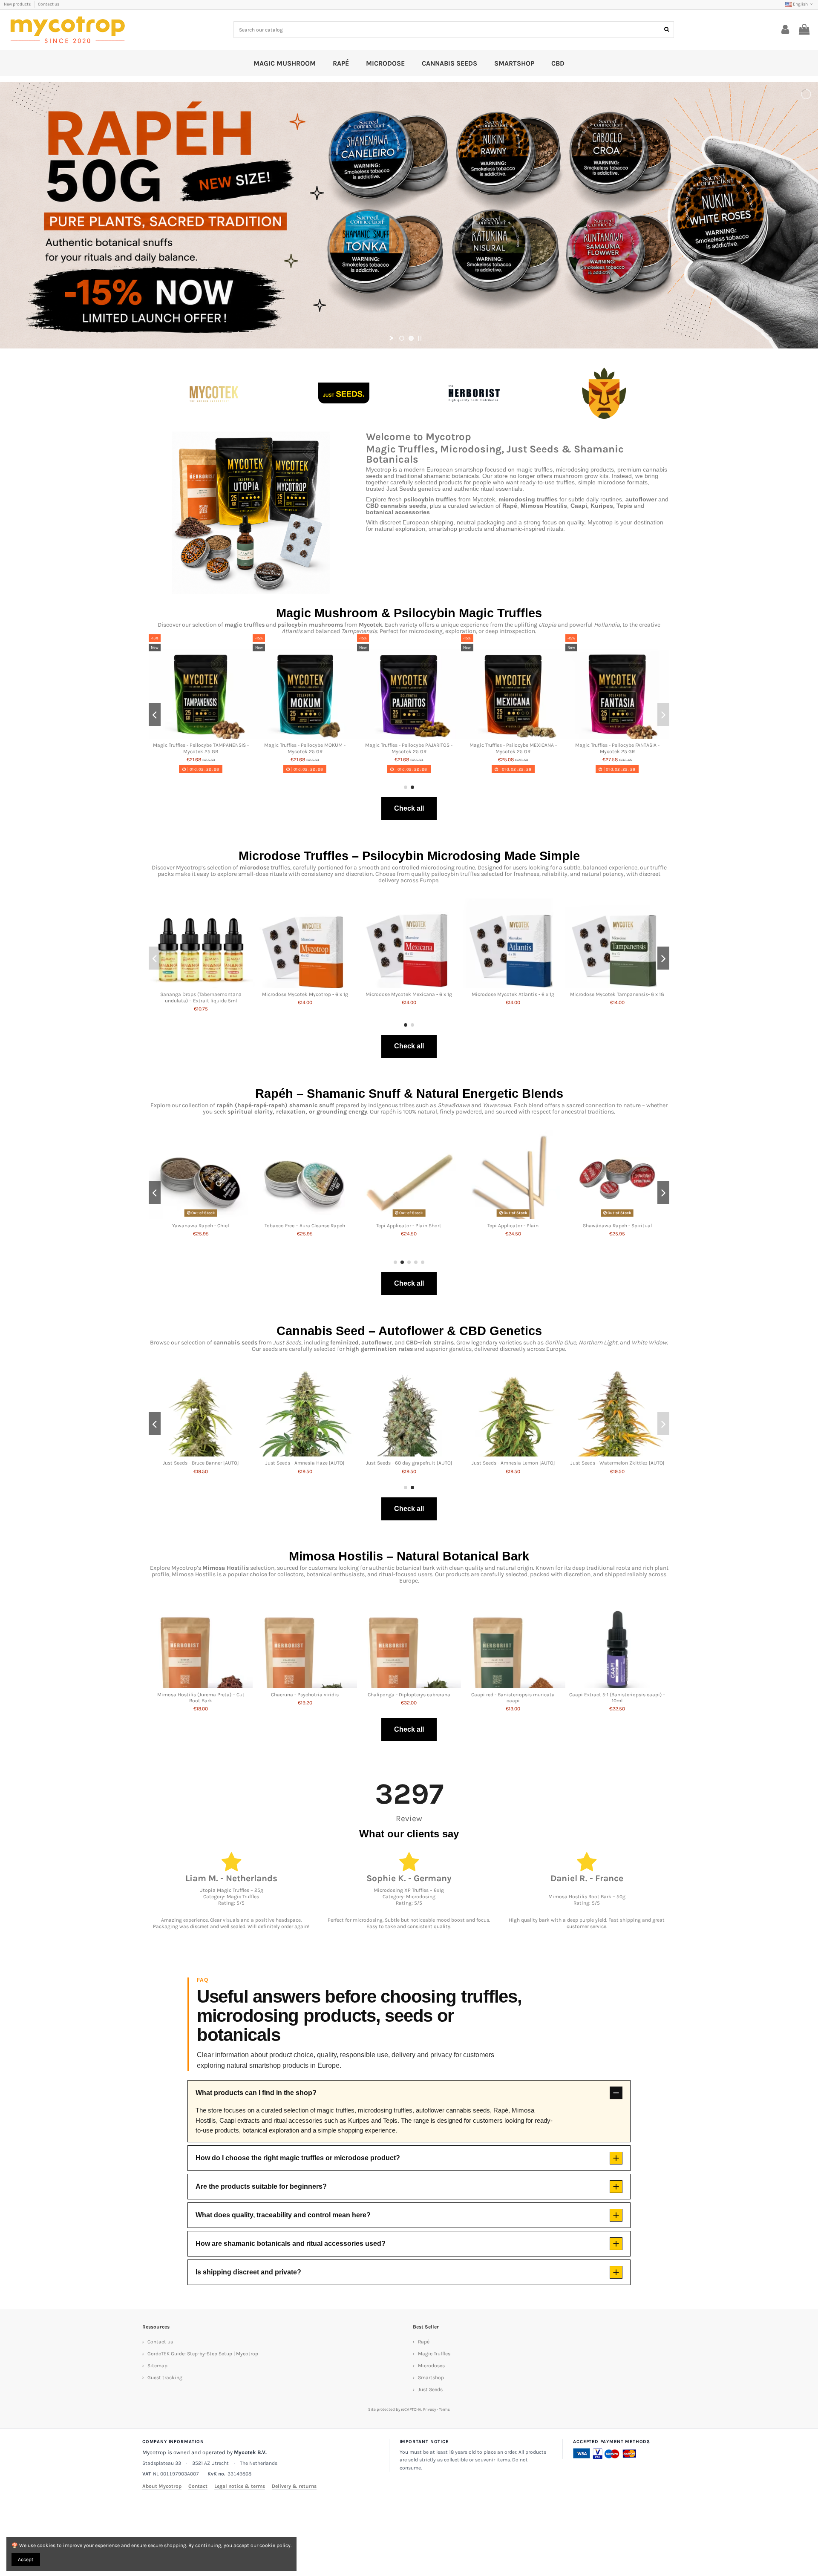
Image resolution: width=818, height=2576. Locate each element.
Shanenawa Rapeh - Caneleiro (617, 1226)
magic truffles (245, 625)
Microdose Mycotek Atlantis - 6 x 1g (513, 994)
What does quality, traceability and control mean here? (283, 2215)
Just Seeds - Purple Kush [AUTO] (617, 1463)
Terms (444, 2409)
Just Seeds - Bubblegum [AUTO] (513, 1463)
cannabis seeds (235, 1343)
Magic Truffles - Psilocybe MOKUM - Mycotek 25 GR (344, 748)
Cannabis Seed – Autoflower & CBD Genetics (409, 1331)
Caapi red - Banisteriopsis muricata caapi (513, 1698)
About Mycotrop (162, 2486)
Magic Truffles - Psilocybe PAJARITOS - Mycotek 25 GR (448, 748)
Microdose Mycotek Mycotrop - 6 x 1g (305, 994)
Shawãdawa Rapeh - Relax (305, 1226)
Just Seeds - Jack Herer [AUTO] (409, 1463)
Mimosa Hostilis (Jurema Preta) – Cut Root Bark (201, 1698)
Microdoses (431, 2366)
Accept (26, 2559)
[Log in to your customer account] (785, 30)
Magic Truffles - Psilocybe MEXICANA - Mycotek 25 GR (552, 748)
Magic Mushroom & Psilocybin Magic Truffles (409, 613)
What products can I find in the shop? (256, 2093)
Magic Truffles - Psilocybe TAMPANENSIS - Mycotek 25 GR (240, 748)
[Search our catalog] (667, 30)
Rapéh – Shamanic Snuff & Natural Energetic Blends (409, 1094)
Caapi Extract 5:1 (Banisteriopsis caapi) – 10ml (617, 1698)
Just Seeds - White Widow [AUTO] (305, 1463)
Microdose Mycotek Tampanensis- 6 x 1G (617, 994)
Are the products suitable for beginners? (261, 2186)
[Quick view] (240, 736)
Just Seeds (430, 2389)
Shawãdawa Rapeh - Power (513, 1226)
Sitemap (157, 2366)
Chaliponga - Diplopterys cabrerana (409, 1695)
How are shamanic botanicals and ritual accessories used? (291, 2244)
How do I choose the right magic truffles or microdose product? (298, 2158)
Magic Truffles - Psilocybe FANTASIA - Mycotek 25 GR (657, 748)
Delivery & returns (294, 2486)
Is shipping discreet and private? (248, 2272)
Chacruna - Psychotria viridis (305, 1695)
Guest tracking (165, 2377)
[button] (406, 787)
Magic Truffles (434, 2354)
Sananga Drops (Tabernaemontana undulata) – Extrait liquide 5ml (201, 997)
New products (18, 4)
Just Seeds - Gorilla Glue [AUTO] (201, 1463)
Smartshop (431, 2377)
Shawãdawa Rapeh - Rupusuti (201, 1226)
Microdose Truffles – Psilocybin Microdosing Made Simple (409, 856)
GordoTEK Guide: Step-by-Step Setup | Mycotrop (203, 2354)
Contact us (49, 4)
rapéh (225, 1105)
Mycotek (370, 625)
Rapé (424, 2342)
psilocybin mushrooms (310, 625)
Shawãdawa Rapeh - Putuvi (409, 1226)
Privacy (429, 2409)
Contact (198, 2486)
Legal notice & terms (240, 2486)
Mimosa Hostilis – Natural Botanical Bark (409, 1556)
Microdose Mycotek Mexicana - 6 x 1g (409, 994)
